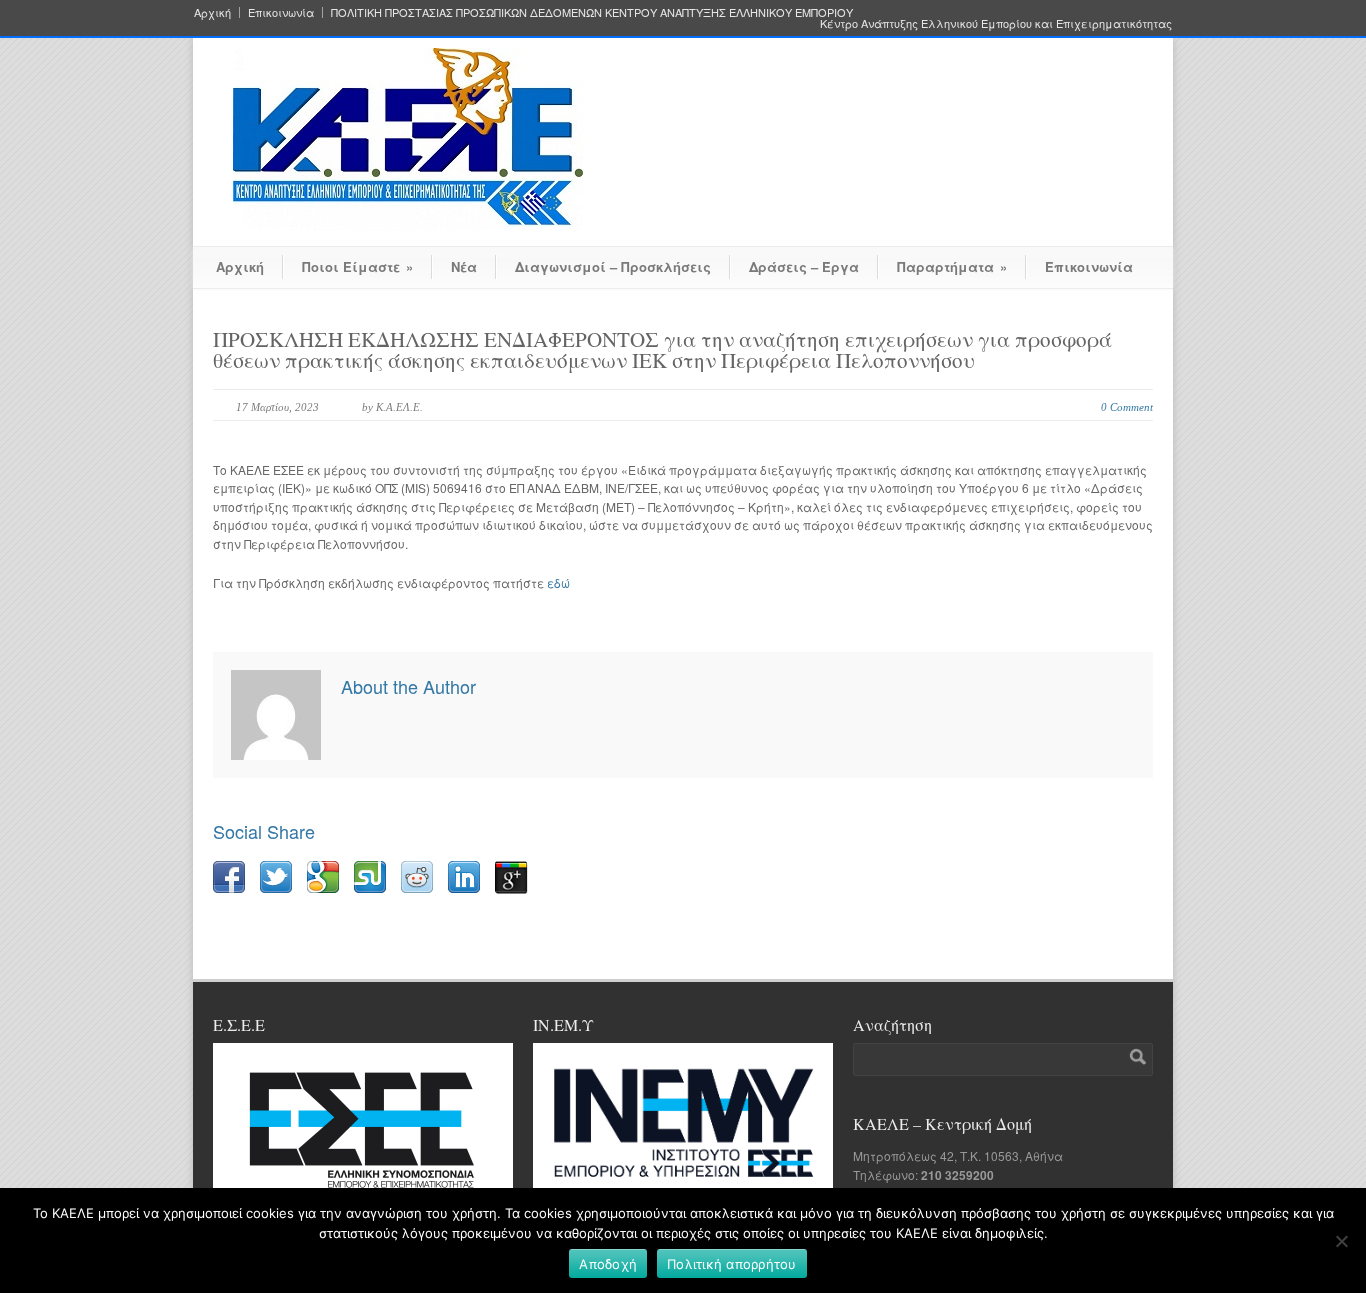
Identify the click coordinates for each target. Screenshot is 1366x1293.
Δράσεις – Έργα (804, 266)
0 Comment (1127, 407)
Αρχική (212, 12)
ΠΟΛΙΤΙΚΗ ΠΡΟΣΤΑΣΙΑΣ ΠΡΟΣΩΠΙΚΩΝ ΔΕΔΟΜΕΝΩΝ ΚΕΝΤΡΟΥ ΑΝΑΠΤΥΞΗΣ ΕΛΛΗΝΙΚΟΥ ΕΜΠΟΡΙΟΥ (592, 12)
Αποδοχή (608, 1264)
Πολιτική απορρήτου (732, 1264)
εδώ (558, 582)
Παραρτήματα (952, 266)
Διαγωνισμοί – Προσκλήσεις (613, 266)
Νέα (464, 266)
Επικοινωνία (281, 12)
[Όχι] (1341, 1241)
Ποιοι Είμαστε (357, 266)
